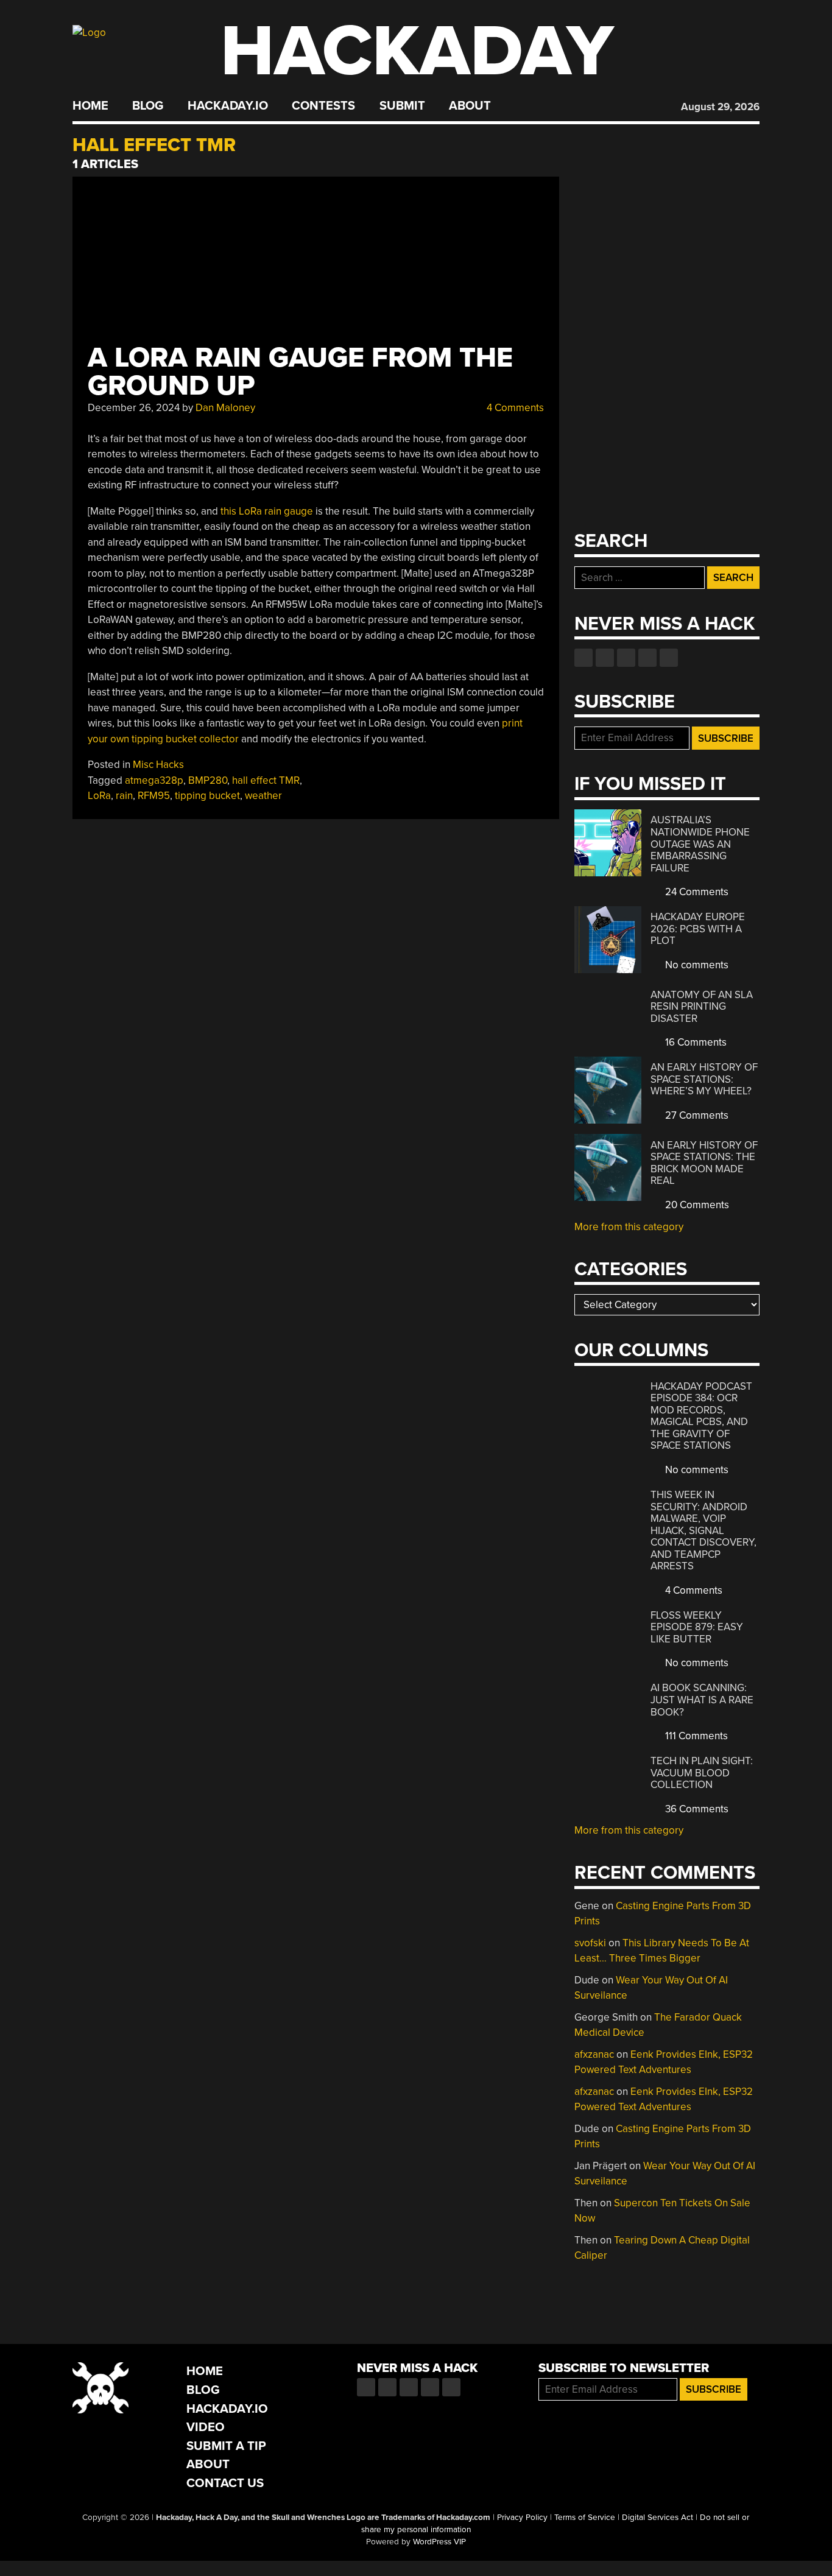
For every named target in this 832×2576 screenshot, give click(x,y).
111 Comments (695, 1736)
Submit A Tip (226, 2446)
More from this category (629, 1227)
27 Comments (696, 1115)
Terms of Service (585, 2518)
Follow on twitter (605, 658)
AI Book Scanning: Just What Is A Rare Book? (702, 1700)
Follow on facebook (583, 658)
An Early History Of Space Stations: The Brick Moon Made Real (704, 1163)
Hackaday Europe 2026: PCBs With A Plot (698, 929)
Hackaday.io (228, 106)
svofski (590, 1943)
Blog (148, 106)
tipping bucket (207, 796)
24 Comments (696, 892)
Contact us (669, 658)
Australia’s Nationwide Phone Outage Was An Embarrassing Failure (700, 844)
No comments (696, 965)
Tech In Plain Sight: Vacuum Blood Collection (702, 1773)
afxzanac (594, 2054)
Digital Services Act (657, 2518)
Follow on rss (647, 658)
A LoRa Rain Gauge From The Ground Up (300, 372)
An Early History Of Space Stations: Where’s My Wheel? (704, 1079)
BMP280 (208, 780)
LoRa (99, 796)
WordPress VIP (439, 2542)
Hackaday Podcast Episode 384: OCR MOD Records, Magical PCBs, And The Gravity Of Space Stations (701, 1416)
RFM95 (154, 796)
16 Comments (695, 1042)
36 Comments (696, 1809)
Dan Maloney (225, 408)
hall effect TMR (266, 780)
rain (124, 796)
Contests (323, 106)
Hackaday (417, 51)
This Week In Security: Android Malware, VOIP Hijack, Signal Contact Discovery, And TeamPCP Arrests (703, 1530)
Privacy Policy (522, 2518)
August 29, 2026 (720, 107)
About (470, 106)
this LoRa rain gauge (267, 511)
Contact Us (225, 2483)
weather (263, 796)
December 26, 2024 (134, 408)
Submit (402, 106)
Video (206, 2427)
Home (90, 106)
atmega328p (154, 780)
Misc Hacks (158, 765)
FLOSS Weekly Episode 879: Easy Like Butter (697, 1627)
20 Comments (696, 1205)
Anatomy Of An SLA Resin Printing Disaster (702, 1007)
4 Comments (514, 408)
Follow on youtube (626, 658)
